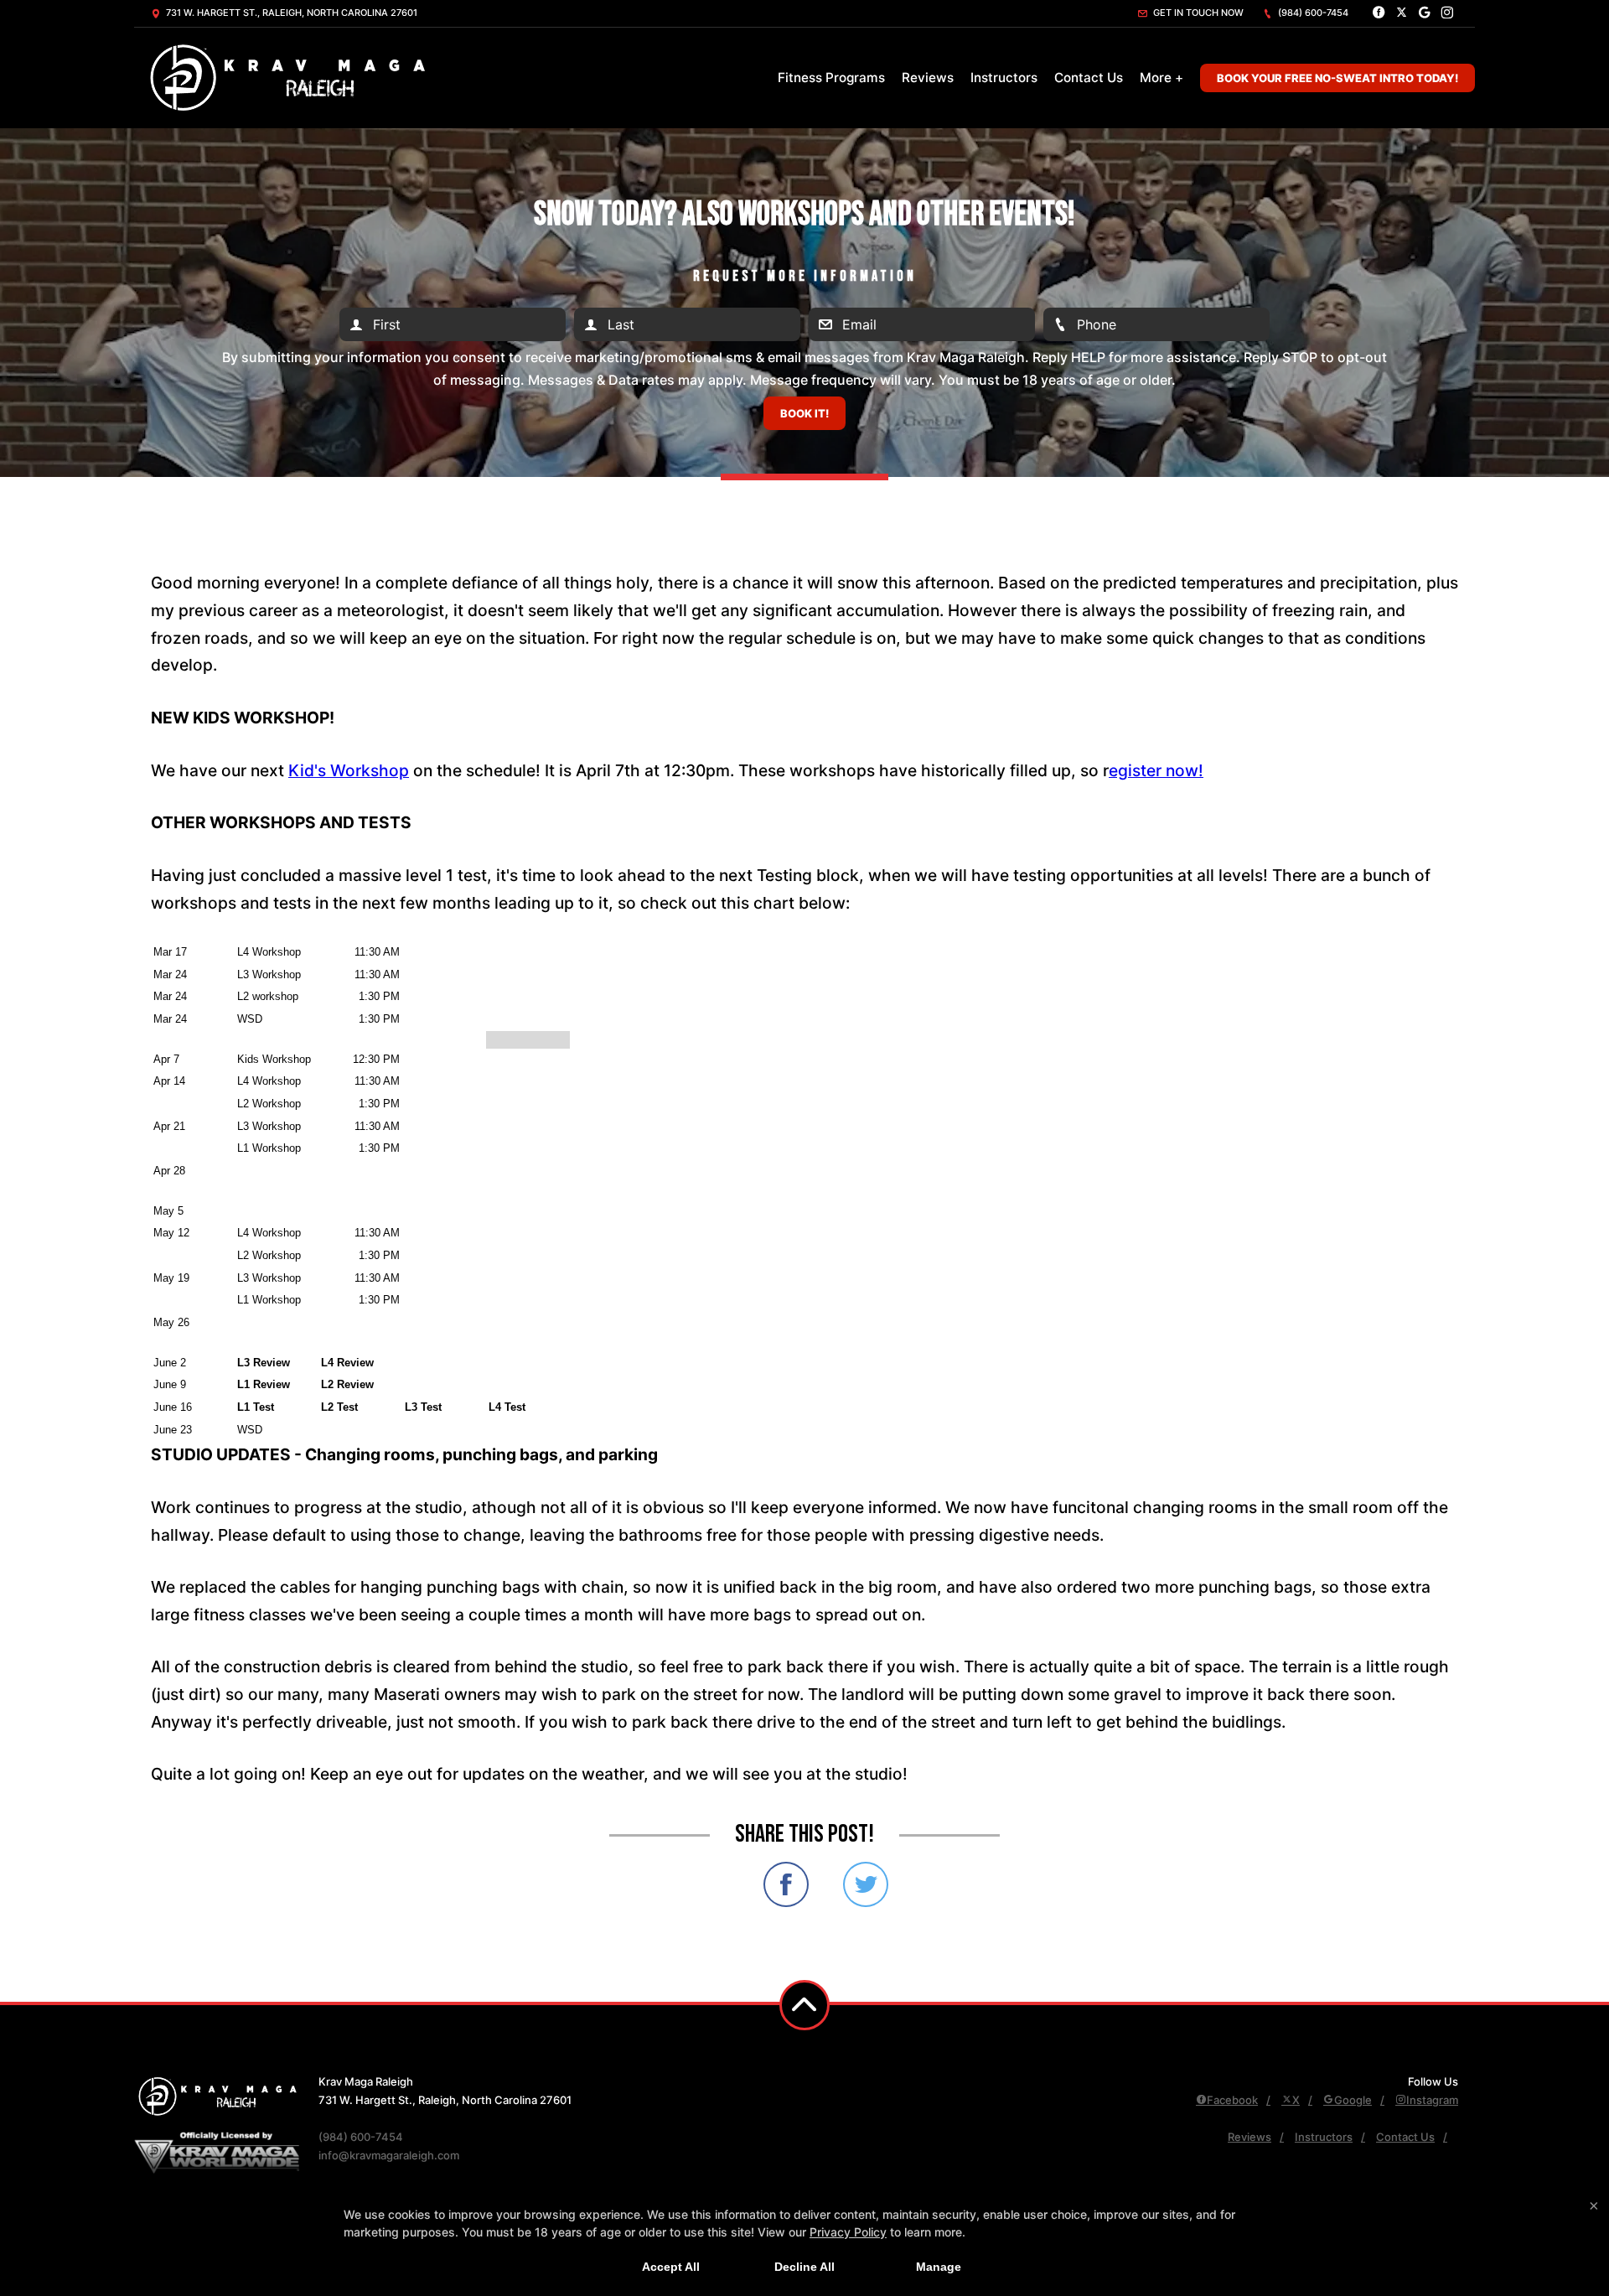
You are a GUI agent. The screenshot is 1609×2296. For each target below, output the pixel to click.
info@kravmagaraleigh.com (389, 2155)
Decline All (804, 2267)
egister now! (1156, 770)
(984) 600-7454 (1312, 13)
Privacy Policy (848, 2232)
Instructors (1004, 78)
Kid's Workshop (349, 770)
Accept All (671, 2267)
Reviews (928, 78)
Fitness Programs (831, 78)
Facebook (1232, 2100)
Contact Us (1089, 78)
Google (1353, 2100)
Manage (939, 2267)
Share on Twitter (866, 1884)
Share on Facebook (786, 1884)
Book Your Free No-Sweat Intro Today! (1337, 78)
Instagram (1432, 2100)
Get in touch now (1197, 13)
